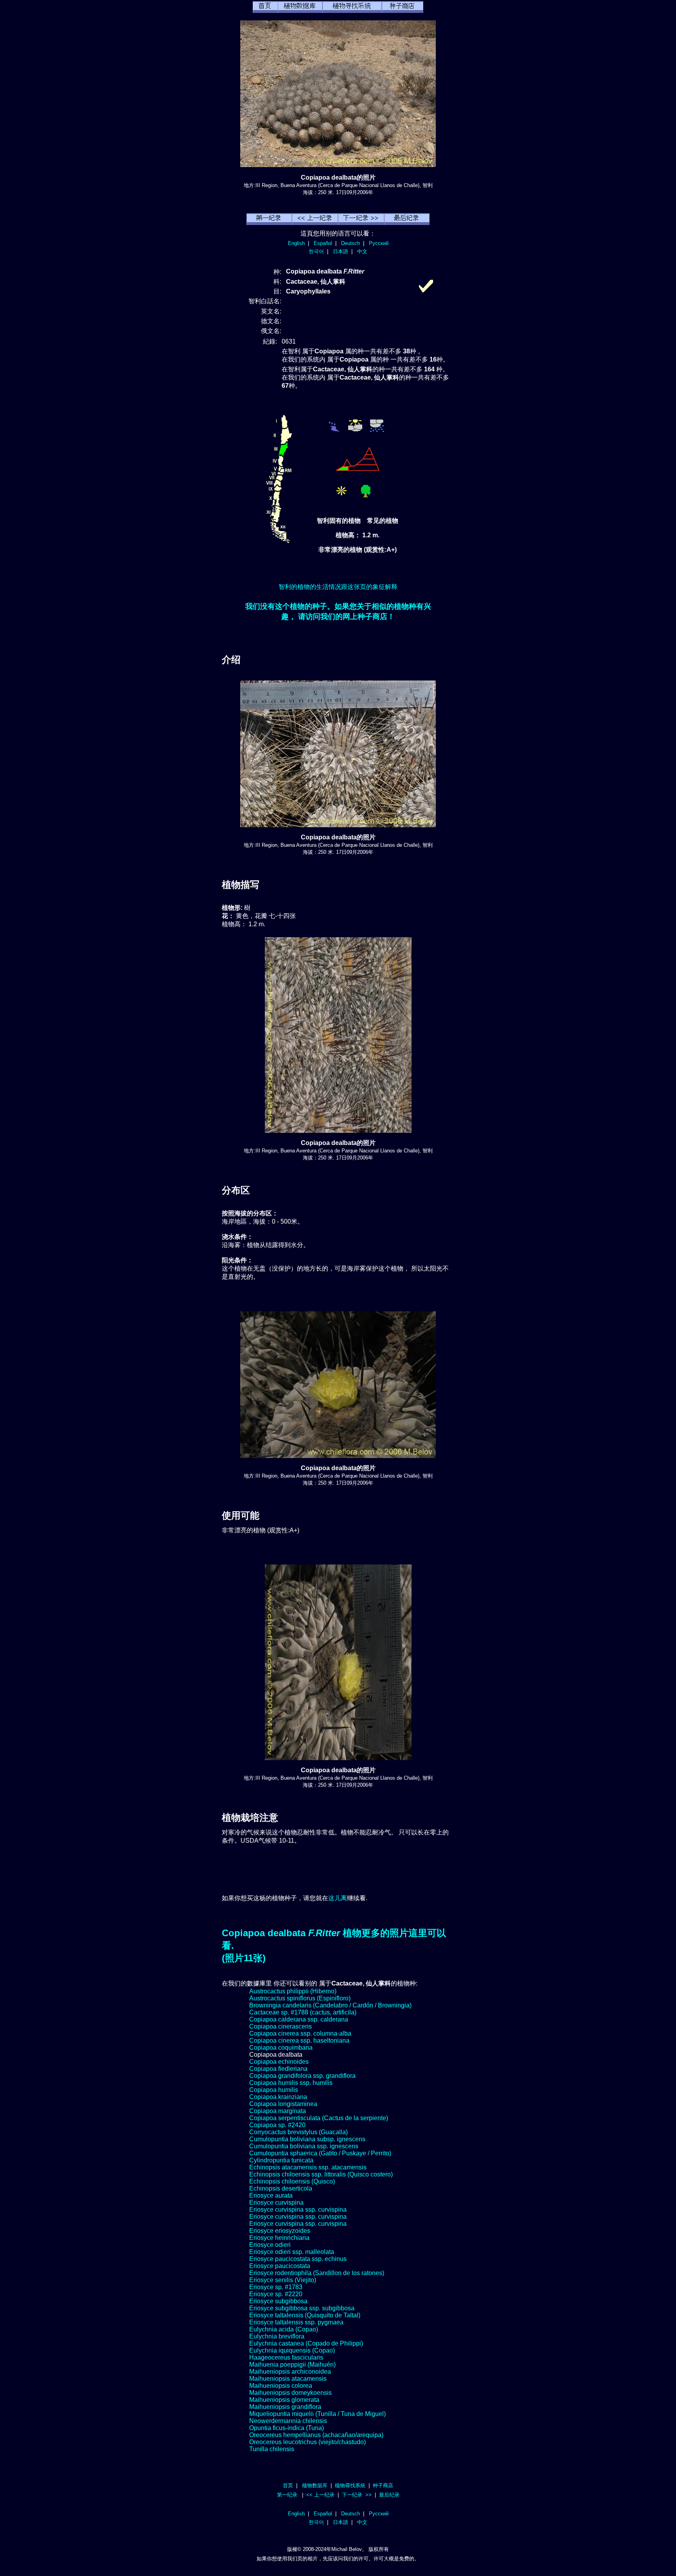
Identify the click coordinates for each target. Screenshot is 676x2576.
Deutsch (351, 243)
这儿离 (338, 1898)
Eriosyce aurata (271, 2195)
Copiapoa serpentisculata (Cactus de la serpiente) (319, 2118)
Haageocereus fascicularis (286, 2357)
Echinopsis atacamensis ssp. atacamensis (308, 2167)
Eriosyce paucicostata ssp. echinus (298, 2259)
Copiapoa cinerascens (280, 2026)
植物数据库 (315, 2485)
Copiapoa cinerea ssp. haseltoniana (299, 2040)
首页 (288, 2485)
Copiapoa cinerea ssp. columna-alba (300, 2033)
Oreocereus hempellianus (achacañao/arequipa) (316, 2435)
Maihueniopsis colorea (281, 2386)
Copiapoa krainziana (278, 2097)
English (296, 243)
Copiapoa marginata (278, 2111)
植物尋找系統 (350, 2485)
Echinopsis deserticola (281, 2188)
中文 (362, 251)
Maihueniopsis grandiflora (285, 2407)
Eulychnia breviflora (277, 2336)
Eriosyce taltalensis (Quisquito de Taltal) (305, 2315)
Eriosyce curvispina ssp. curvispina (298, 2210)
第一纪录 (287, 2495)
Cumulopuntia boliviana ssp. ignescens (304, 2146)
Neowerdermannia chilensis (288, 2421)
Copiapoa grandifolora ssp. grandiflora (302, 2076)
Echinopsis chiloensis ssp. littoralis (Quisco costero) (321, 2174)
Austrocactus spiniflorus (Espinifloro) (300, 1998)
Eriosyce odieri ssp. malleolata (292, 2252)
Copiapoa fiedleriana (278, 2069)
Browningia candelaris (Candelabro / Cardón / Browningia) (330, 2005)
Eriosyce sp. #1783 (276, 2287)
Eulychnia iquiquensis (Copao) (292, 2350)
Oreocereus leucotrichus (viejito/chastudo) (307, 2442)
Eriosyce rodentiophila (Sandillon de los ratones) (317, 2273)
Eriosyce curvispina (276, 2202)
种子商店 (383, 2485)
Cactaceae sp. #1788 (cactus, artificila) (303, 2012)
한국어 (316, 251)
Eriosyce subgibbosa (278, 2301)
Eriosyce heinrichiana (279, 2238)
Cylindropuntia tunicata (281, 2160)
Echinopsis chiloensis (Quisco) (292, 2181)
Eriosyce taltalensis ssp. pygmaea (296, 2322)
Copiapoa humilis (274, 2090)
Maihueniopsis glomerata (284, 2400)
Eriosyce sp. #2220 (276, 2294)
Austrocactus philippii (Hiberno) (293, 1991)
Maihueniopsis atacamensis (288, 2379)
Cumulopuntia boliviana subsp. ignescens (307, 2139)
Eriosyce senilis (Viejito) (283, 2280)
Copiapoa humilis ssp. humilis (291, 2083)
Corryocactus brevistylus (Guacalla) (298, 2132)
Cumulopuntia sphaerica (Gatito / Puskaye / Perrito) (320, 2153)
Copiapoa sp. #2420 (277, 2125)
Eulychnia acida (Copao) (284, 2329)
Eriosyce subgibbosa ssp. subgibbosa (302, 2308)
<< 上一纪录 (320, 2495)
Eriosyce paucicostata (280, 2266)
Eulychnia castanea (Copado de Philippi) (306, 2343)
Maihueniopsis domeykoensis (290, 2393)
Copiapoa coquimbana (281, 2048)
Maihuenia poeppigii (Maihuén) (292, 2364)
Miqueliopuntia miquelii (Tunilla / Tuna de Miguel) (317, 2414)
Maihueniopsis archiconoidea (290, 2372)
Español (323, 243)
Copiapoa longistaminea (283, 2104)
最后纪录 (389, 2495)
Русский (379, 243)
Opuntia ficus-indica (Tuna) (287, 2428)
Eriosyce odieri (270, 2245)
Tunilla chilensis (272, 2449)
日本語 (341, 251)
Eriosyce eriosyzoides (280, 2231)
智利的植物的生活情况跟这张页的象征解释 (338, 587)
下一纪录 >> (357, 2495)
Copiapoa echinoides (279, 2062)
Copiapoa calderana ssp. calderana (299, 2019)
